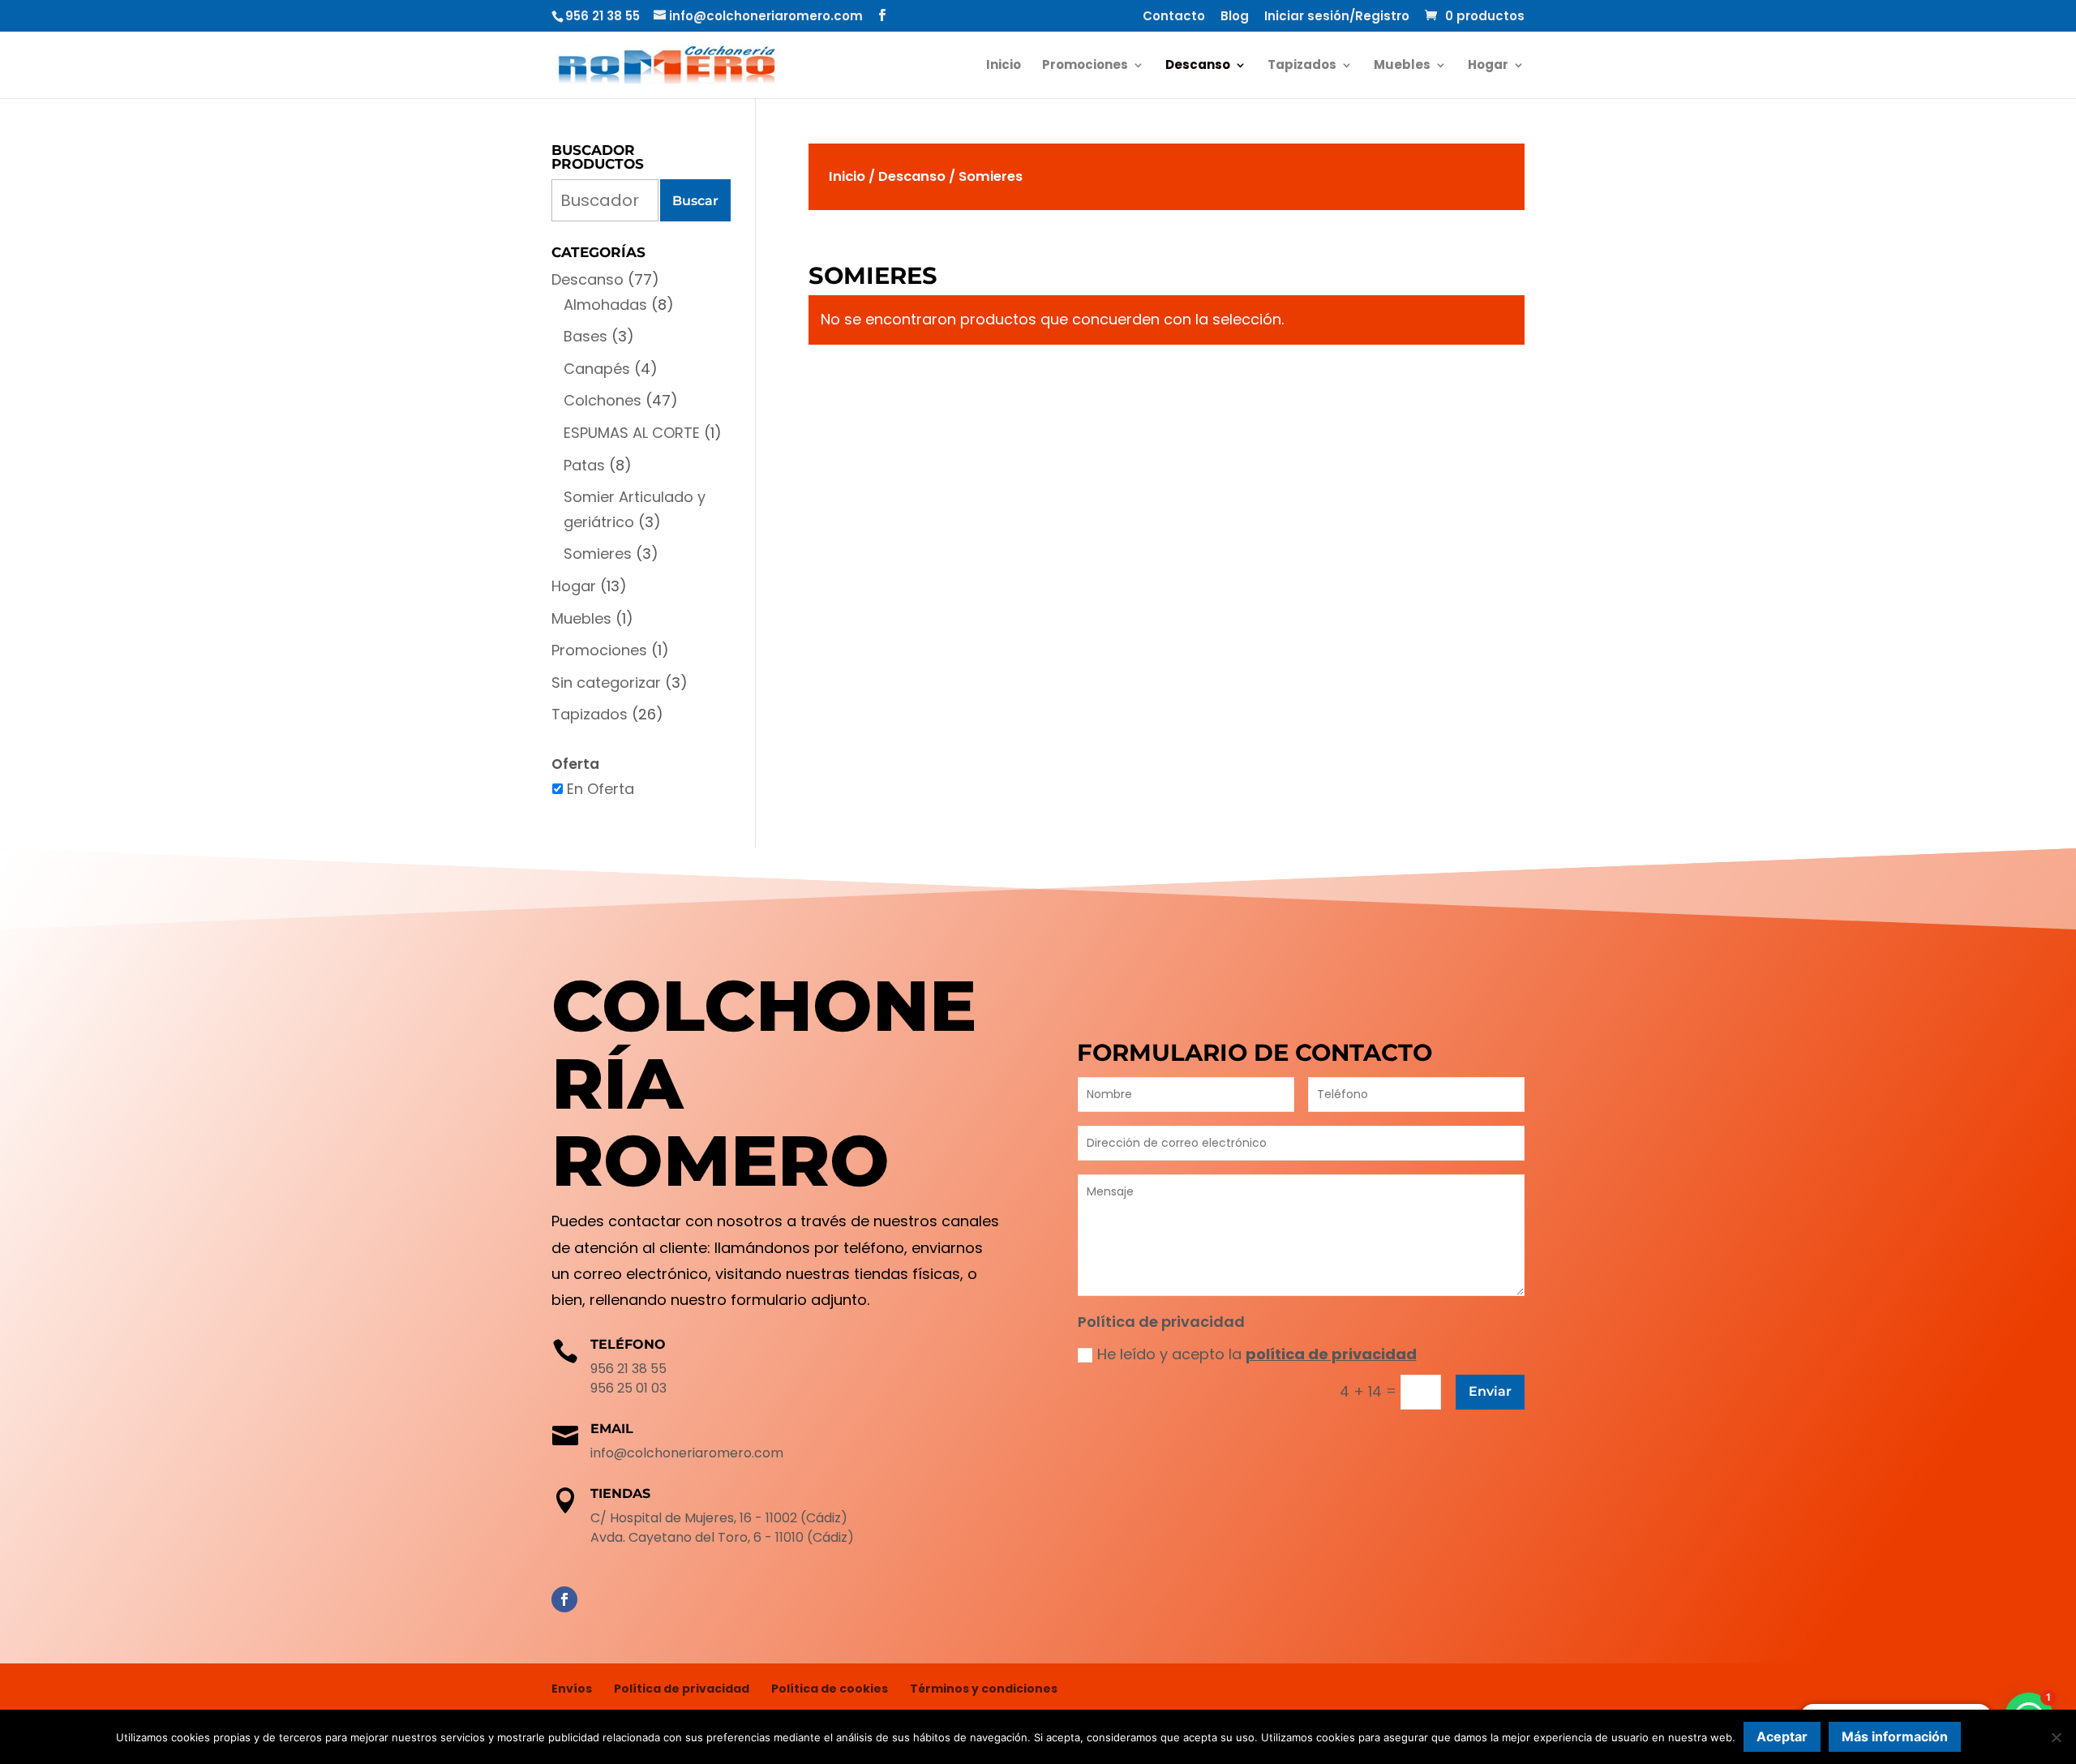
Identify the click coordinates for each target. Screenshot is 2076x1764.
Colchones (603, 400)
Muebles (1402, 66)
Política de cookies (830, 1689)
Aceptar (1782, 1736)
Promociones (1085, 66)
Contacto (1174, 17)
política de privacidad (1331, 1354)
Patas (584, 465)
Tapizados (1302, 66)
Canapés (597, 369)
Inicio (1004, 66)
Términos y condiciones (984, 1689)
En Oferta (600, 789)
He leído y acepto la (1257, 1354)
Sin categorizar (606, 682)
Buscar (695, 201)
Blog (1235, 17)
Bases (585, 336)
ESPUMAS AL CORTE (632, 433)
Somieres (598, 554)
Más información (1895, 1736)
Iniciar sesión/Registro (1337, 17)
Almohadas (605, 305)
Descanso (1198, 66)
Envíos (572, 1689)
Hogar (1488, 66)
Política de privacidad (682, 1689)
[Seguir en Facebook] (564, 1599)
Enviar (1490, 1391)
